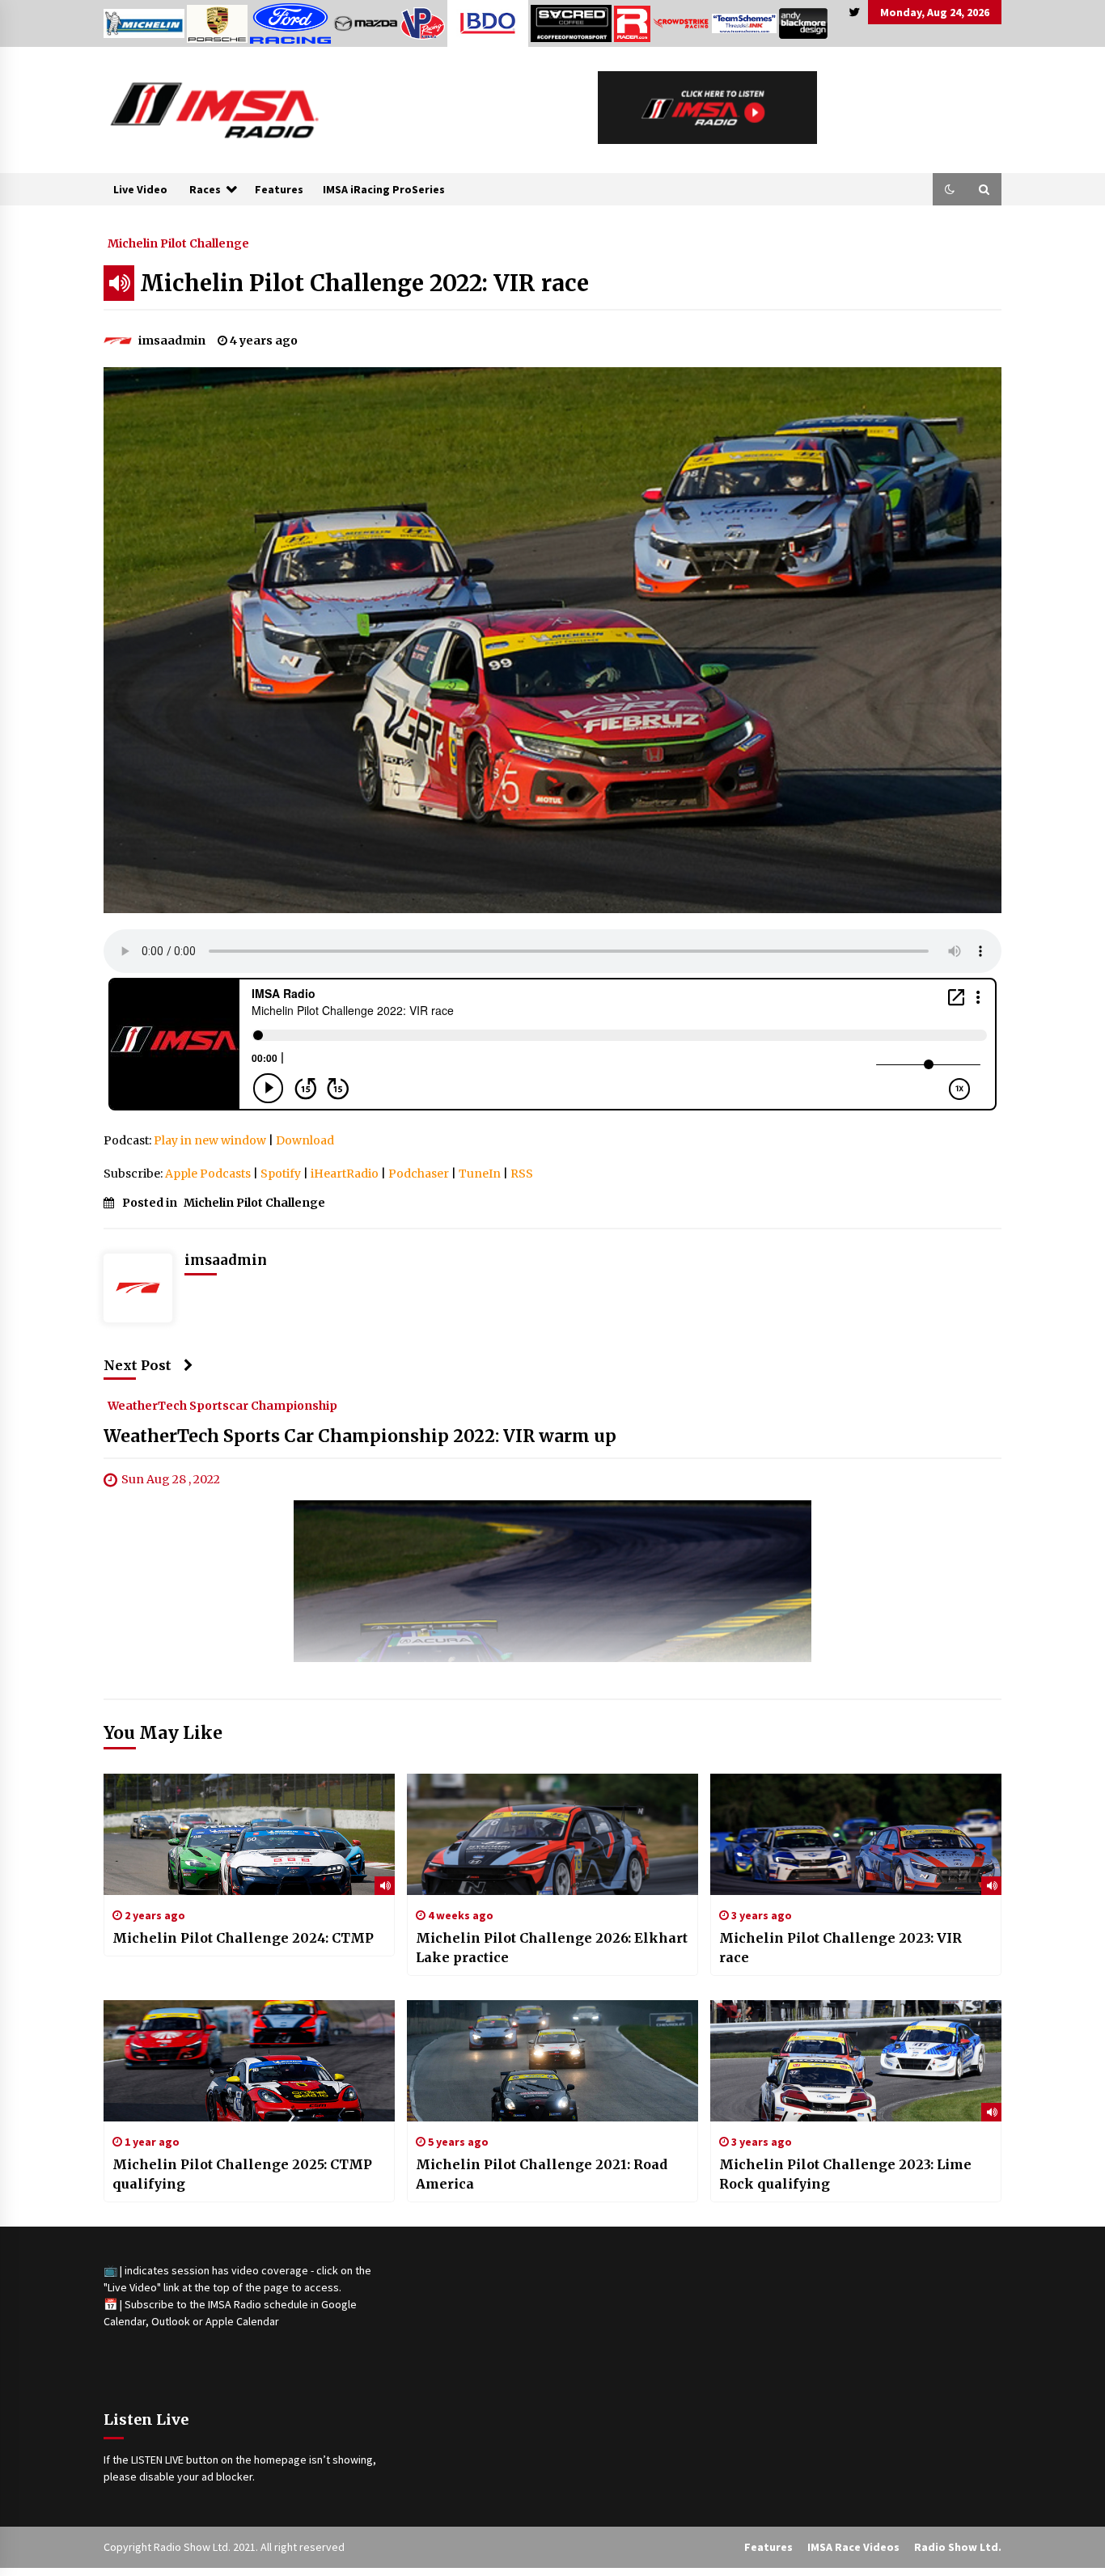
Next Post (138, 1365)
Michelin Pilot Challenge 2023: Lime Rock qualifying (845, 2174)
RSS (522, 1174)
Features (279, 189)
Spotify (281, 1174)
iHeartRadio (345, 1174)
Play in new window (210, 1140)
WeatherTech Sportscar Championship (222, 1405)
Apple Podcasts (208, 1174)
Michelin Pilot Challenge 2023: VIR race (840, 1948)
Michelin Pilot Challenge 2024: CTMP (243, 1938)
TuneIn (480, 1174)
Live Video (140, 189)
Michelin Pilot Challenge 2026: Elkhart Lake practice (552, 1948)
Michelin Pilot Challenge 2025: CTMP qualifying (242, 2174)
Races (205, 189)
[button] (950, 189)
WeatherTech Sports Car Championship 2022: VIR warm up (360, 1436)
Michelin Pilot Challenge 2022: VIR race (364, 283)
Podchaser (419, 1174)
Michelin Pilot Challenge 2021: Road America (542, 2174)
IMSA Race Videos (853, 2547)
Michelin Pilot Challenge (178, 243)
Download (305, 1140)
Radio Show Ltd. (958, 2547)
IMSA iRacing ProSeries (384, 189)
